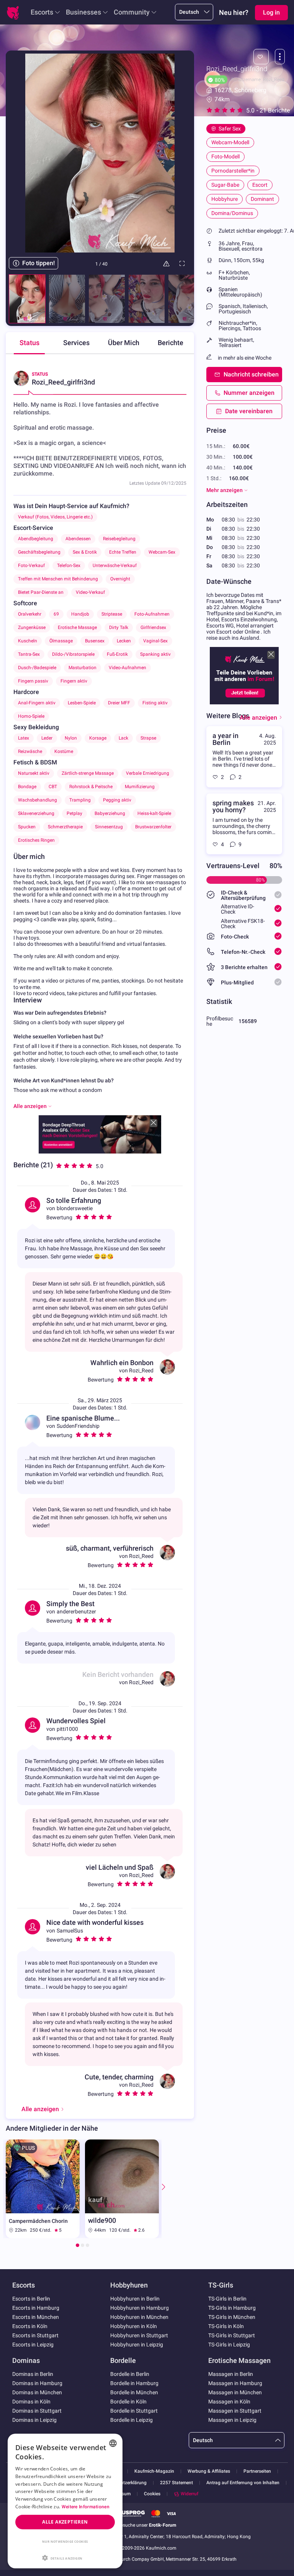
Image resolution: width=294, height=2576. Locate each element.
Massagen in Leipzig (232, 2420)
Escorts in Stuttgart (35, 2335)
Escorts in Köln (30, 2326)
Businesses (83, 12)
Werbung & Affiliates (209, 2471)
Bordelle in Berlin (130, 2374)
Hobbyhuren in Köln (134, 2326)
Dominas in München (37, 2392)
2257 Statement (176, 2483)
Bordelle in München (134, 2392)
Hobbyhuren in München (139, 2317)
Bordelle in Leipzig (131, 2420)
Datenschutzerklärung (124, 2483)
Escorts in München (36, 2317)
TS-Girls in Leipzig (229, 2345)
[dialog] (65, 2501)
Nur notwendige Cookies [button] (65, 2541)
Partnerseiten (257, 2471)
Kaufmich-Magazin (154, 2471)
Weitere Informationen (86, 2507)
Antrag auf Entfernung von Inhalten (243, 2483)
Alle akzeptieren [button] (65, 2522)
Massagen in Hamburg (235, 2383)
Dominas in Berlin (33, 2374)
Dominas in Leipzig (34, 2420)
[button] (65, 2557)
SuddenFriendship (78, 1426)
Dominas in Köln (31, 2402)
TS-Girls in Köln (226, 2326)
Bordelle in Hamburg (134, 2383)
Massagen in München (235, 2392)
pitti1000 (67, 1729)
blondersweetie (75, 1208)
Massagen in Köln (229, 2402)
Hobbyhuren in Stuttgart (139, 2335)
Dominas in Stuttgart (37, 2411)
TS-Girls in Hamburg (232, 2308)
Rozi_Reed (141, 1370)
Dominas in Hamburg (37, 2383)
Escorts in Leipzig (33, 2345)
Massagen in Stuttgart (235, 2411)
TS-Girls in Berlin (227, 2299)
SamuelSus (70, 1931)
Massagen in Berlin (231, 2374)
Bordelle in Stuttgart (134, 2411)
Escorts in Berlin (31, 2299)
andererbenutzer (76, 1611)
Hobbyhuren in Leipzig (137, 2345)
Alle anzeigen (258, 718)
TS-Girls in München (232, 2317)
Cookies (152, 2494)
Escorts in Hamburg (36, 2308)
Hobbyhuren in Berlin (135, 2299)
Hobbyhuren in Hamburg (140, 2308)
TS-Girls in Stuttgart (232, 2335)
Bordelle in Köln (128, 2402)
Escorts (42, 12)
